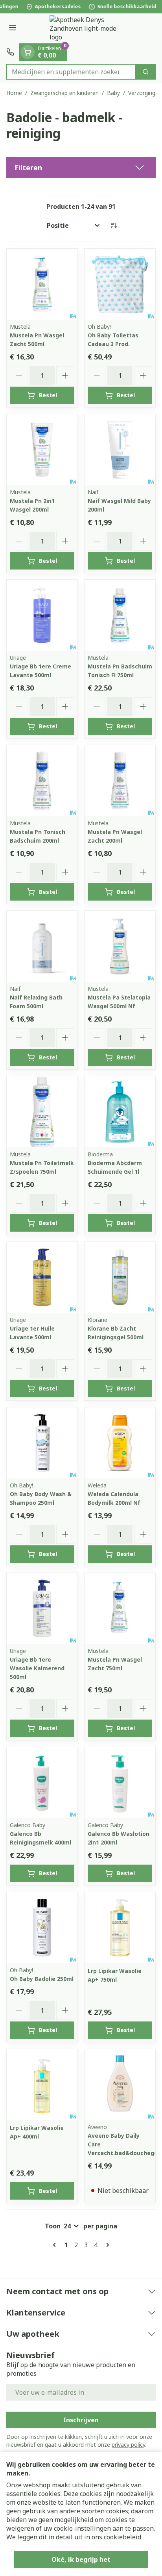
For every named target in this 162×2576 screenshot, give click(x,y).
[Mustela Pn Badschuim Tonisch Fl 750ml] (120, 615)
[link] (56, 2245)
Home (14, 93)
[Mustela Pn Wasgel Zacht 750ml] (120, 1608)
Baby (113, 93)
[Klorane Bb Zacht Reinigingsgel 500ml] (120, 1277)
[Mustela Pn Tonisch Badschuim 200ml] (42, 781)
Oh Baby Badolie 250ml (42, 1979)
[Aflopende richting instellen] (114, 225)
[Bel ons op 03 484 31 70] (10, 52)
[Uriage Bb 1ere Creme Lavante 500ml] (42, 615)
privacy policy (128, 2445)
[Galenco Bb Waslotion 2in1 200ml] (120, 1783)
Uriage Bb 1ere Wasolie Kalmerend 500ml (37, 1668)
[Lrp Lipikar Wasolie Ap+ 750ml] (120, 1928)
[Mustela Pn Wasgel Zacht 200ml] (120, 781)
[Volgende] (106, 2245)
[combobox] (71, 72)
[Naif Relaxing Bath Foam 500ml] (42, 946)
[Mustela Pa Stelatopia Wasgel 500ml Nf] (120, 946)
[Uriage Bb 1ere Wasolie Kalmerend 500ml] (42, 1608)
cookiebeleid (122, 2537)
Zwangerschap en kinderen (64, 93)
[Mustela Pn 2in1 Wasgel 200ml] (42, 450)
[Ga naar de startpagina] (89, 28)
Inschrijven (81, 2420)
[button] (81, 168)
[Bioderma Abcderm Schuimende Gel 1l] (120, 1112)
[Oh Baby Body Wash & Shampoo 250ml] (42, 1443)
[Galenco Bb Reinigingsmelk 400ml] (42, 1783)
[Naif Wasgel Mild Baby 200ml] (120, 450)
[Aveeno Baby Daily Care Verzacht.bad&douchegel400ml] (120, 2085)
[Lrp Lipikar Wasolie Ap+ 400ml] (42, 2085)
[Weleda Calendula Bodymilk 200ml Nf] (120, 1443)
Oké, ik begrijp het (81, 2559)
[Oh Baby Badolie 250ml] (42, 1928)
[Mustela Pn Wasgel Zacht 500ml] (42, 284)
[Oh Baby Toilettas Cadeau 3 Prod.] (120, 284)
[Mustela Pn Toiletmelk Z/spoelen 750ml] (42, 1112)
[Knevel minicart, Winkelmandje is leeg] (28, 52)
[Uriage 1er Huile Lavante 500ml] (42, 1277)
